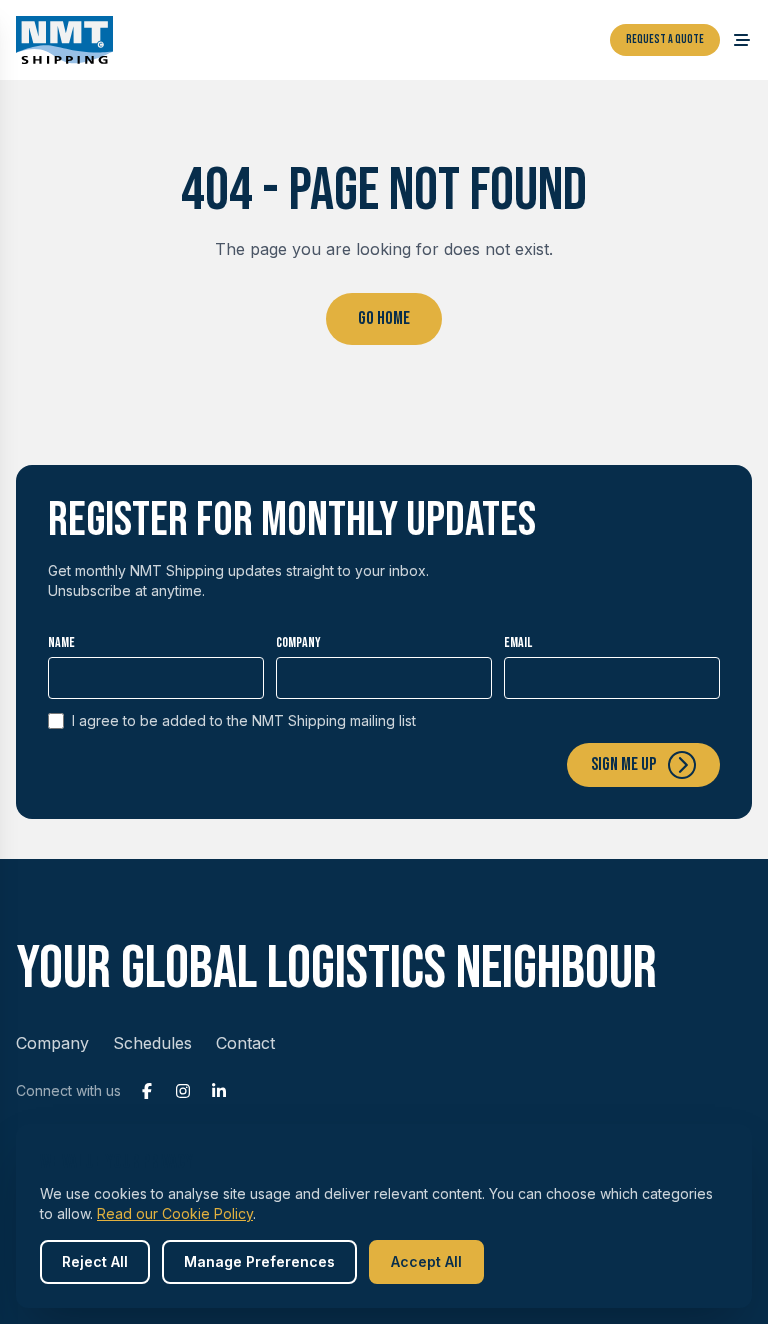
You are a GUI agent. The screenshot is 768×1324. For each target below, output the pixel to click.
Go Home (384, 318)
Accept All (426, 1261)
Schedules (152, 1043)
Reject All (95, 1261)
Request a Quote (665, 39)
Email (518, 642)
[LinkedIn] (219, 1091)
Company (298, 642)
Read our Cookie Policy (175, 1213)
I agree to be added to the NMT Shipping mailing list (244, 720)
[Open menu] (742, 40)
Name (61, 642)
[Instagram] (183, 1091)
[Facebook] (147, 1091)
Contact (245, 1043)
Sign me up (623, 764)
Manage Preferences (259, 1261)
